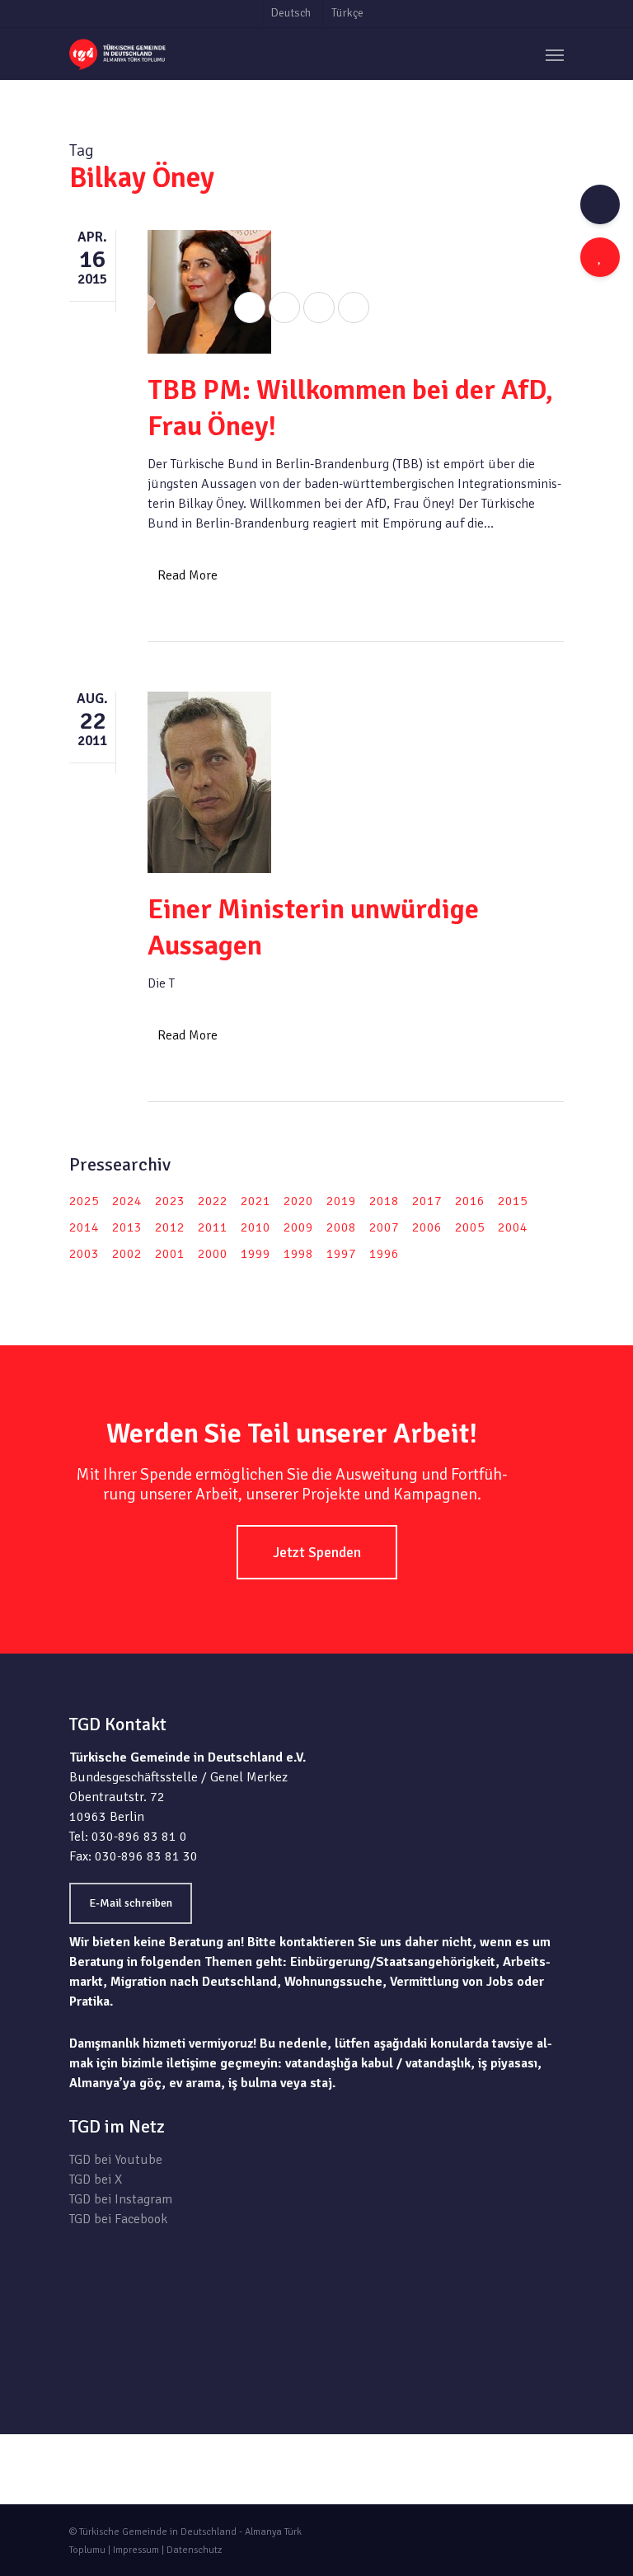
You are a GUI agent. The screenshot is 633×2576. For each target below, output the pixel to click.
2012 (170, 1227)
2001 (170, 1254)
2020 (298, 1201)
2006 (427, 1227)
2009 (298, 1227)
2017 (427, 1201)
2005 (470, 1227)
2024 (127, 1201)
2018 (384, 1201)
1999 (256, 1254)
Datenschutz (194, 2550)
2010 (256, 1227)
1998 (298, 1254)
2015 (513, 1201)
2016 (470, 1201)
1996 (384, 1254)
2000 (213, 1254)
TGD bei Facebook (118, 2219)
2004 (513, 1227)
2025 (84, 1201)
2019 (341, 1201)
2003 (84, 1254)
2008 (341, 1227)
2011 (213, 1227)
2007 (384, 1227)
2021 (256, 1201)
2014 (84, 1227)
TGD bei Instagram (121, 2199)
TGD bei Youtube (116, 2160)
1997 (341, 1254)
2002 (127, 1254)
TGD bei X (96, 2180)
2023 (170, 1201)
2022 (213, 1201)
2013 (127, 1227)
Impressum (136, 2550)
